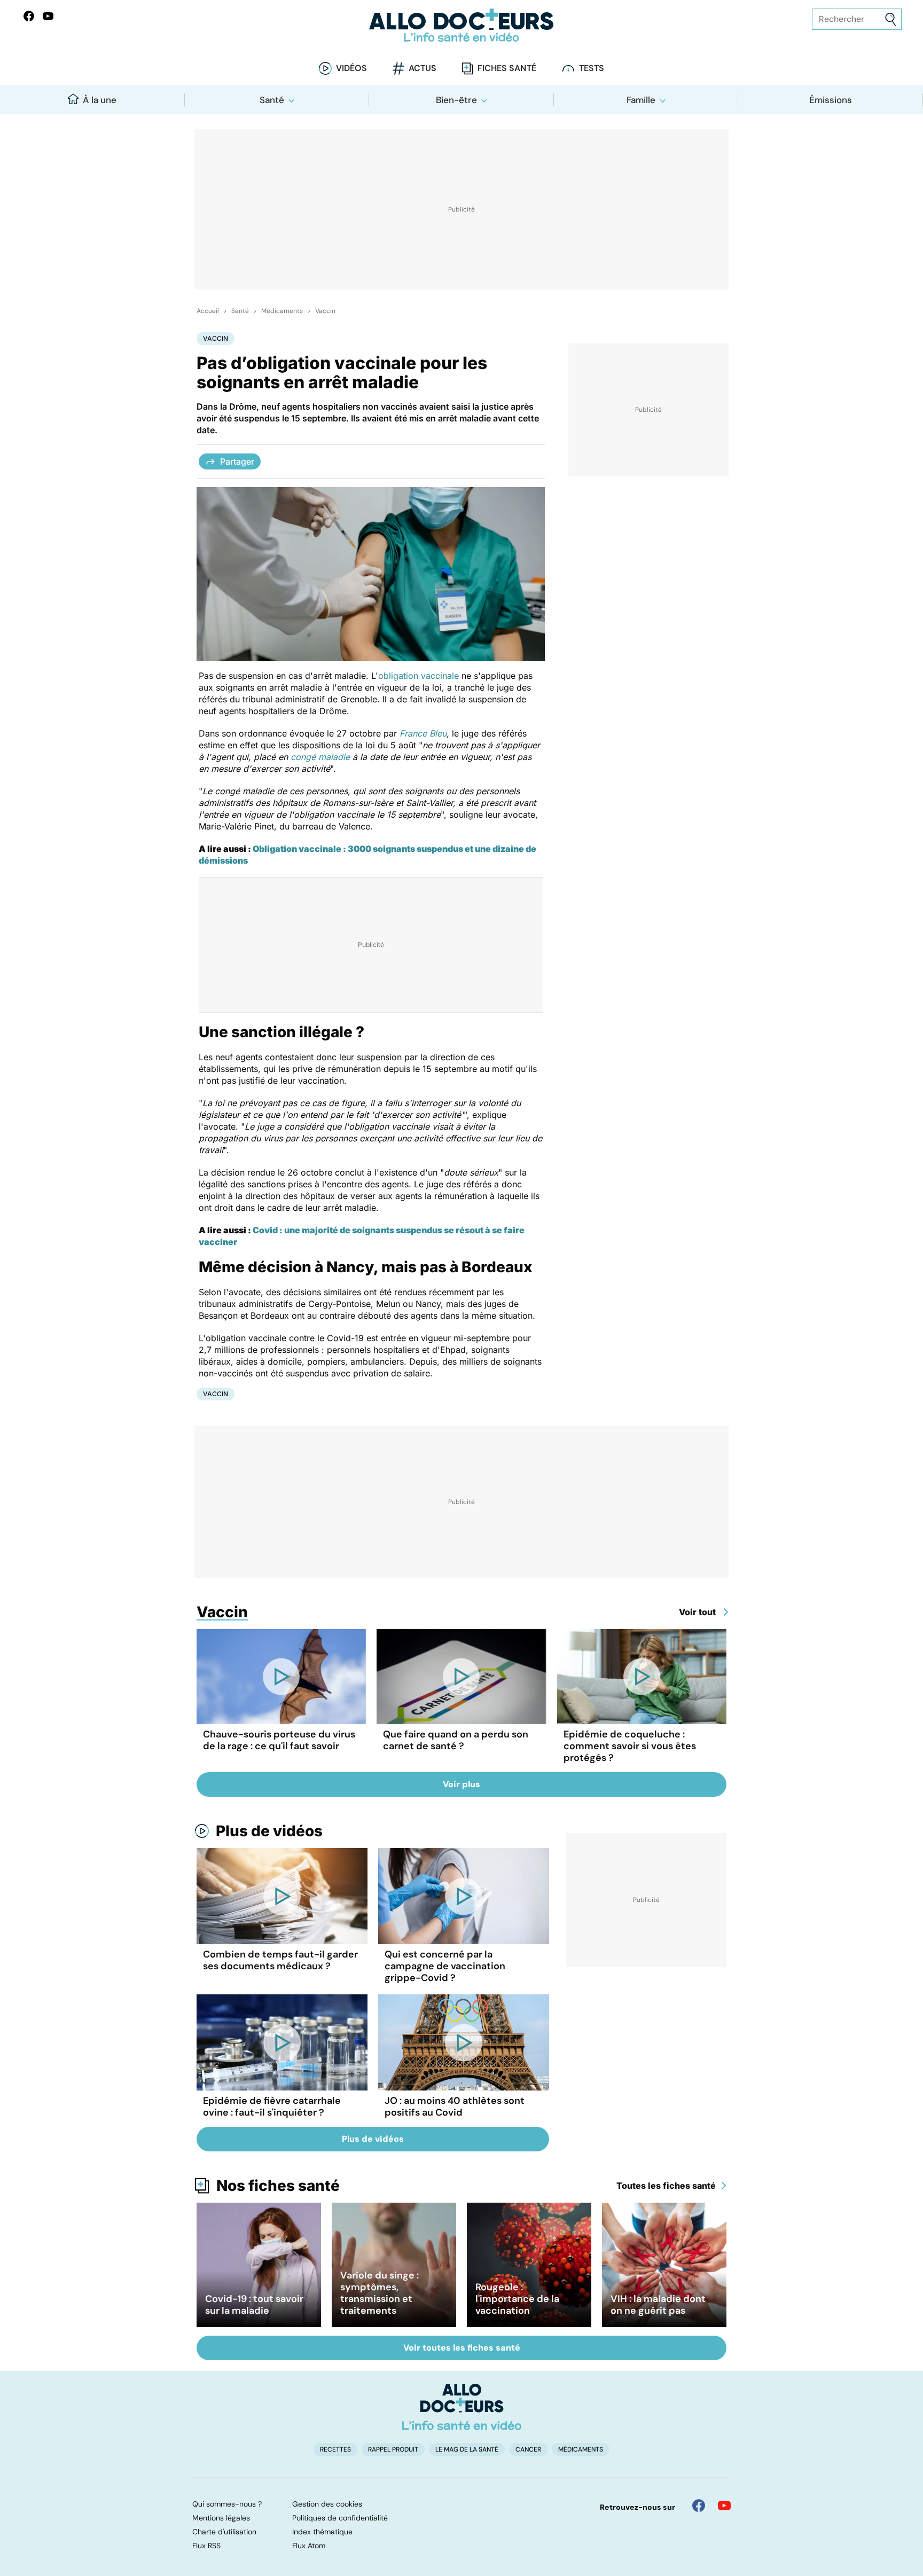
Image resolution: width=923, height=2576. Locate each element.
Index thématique (322, 2532)
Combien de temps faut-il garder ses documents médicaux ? (280, 1960)
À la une (100, 100)
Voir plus (461, 1784)
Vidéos (351, 68)
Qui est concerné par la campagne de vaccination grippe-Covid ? (445, 1966)
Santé (272, 100)
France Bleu (423, 733)
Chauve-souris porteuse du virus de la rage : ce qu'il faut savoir (279, 1740)
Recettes (335, 2449)
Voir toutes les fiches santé (462, 2348)
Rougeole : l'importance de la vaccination (517, 2299)
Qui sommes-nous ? (227, 2504)
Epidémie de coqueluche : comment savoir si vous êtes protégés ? (630, 1746)
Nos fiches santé (278, 2186)
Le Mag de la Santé (467, 2449)
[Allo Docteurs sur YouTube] (48, 16)
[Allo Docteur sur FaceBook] (29, 16)
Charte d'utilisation (224, 2532)
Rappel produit (393, 2449)
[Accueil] (462, 2407)
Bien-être (456, 100)
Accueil (208, 311)
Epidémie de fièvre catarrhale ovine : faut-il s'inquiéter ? (272, 2107)
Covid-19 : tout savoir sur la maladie (254, 2305)
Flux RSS (206, 2546)
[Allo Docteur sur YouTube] (724, 2505)
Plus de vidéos (269, 1831)
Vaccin (325, 311)
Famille (641, 100)
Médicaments (282, 311)
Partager (237, 461)
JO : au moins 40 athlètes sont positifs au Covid (455, 2107)
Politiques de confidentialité (340, 2518)
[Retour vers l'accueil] (461, 25)
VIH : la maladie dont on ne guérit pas (658, 2305)
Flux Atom (309, 2546)
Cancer (528, 2449)
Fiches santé (507, 68)
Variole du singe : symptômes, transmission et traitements (380, 2293)
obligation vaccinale (419, 676)
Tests (592, 68)
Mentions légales (221, 2518)
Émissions (831, 100)
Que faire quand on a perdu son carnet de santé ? (456, 1740)
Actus (423, 68)
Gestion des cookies (327, 2504)
